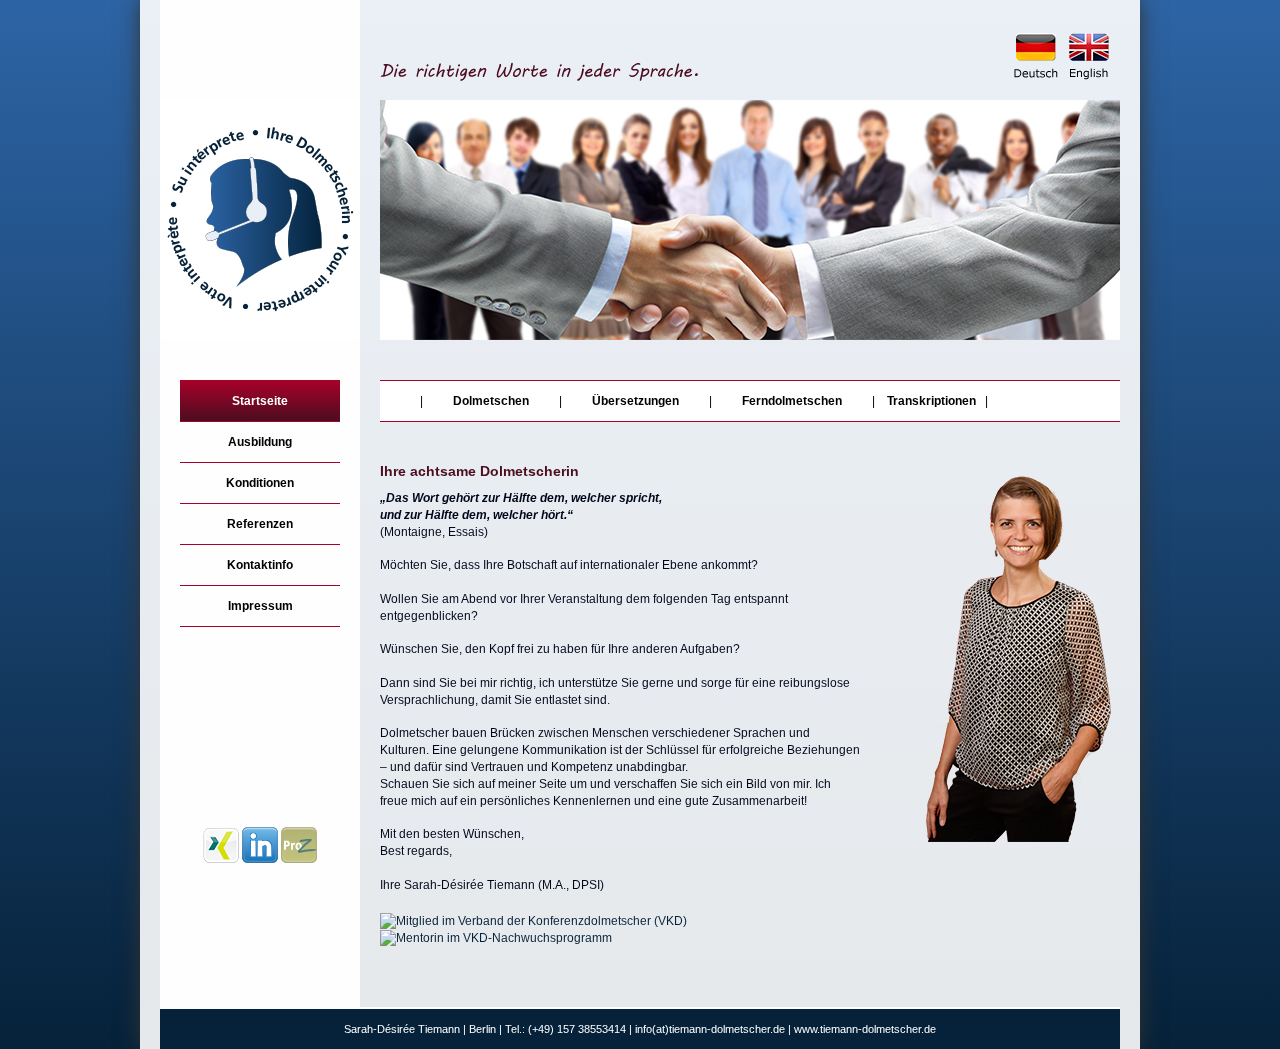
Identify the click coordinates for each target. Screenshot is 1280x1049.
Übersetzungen (635, 401)
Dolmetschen (491, 401)
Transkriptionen (936, 401)
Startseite (260, 401)
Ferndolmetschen (792, 401)
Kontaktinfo (260, 565)
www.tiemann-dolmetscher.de (865, 1029)
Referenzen (260, 524)
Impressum (260, 606)
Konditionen (260, 483)
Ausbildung (260, 442)
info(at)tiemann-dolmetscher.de (710, 1029)
